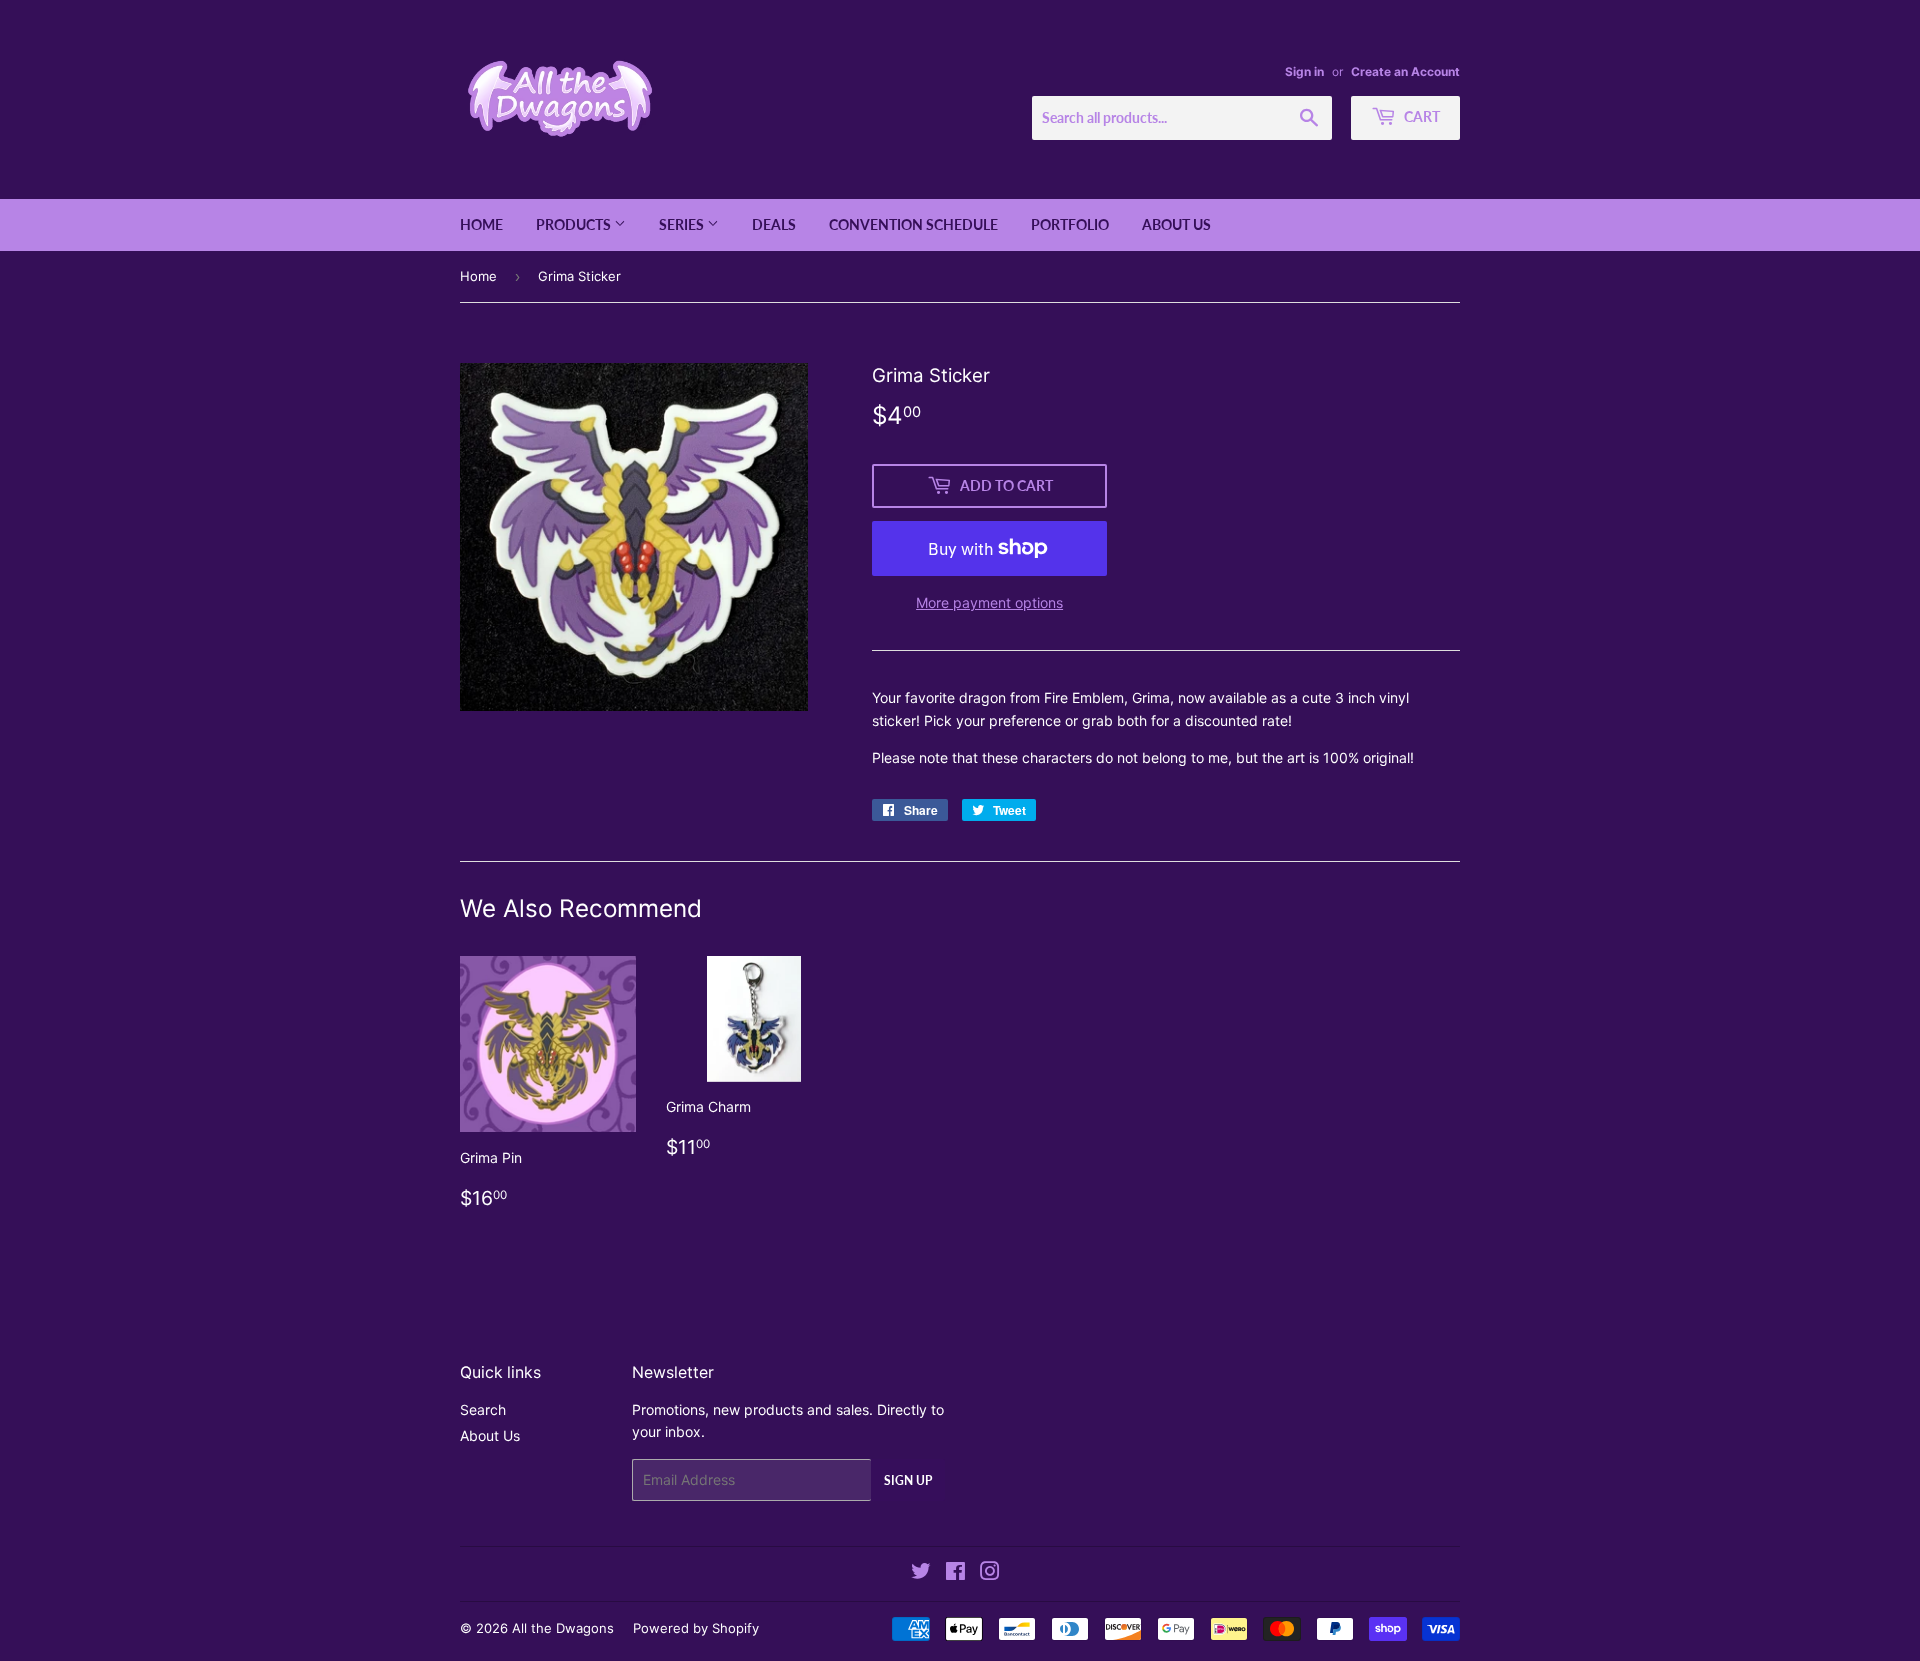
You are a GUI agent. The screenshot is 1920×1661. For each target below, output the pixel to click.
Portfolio (1070, 224)
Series (683, 224)
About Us (1176, 224)
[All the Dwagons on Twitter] (921, 1573)
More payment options (989, 602)
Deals (774, 224)
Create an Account (1405, 71)
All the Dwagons (563, 1628)
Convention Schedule (913, 224)
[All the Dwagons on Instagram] (990, 1573)
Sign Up (908, 1480)
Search (483, 1409)
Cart (1420, 116)
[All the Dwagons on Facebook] (955, 1573)
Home (481, 224)
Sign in (1304, 71)
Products (575, 224)
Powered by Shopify (696, 1628)
